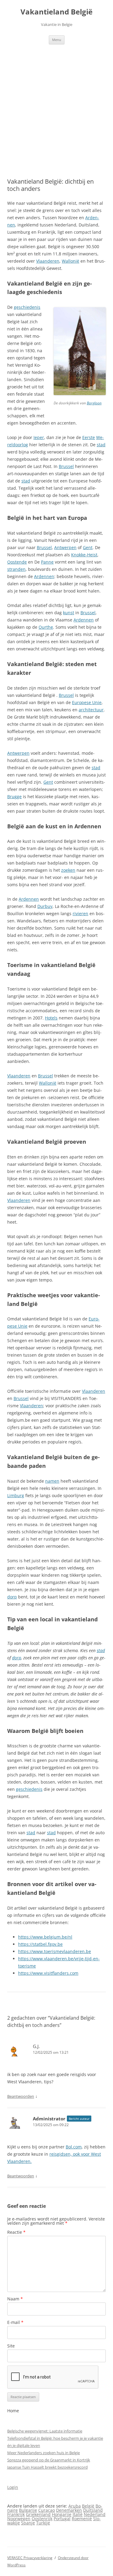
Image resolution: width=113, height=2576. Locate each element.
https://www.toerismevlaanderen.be (55, 1951)
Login (13, 2487)
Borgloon (94, 403)
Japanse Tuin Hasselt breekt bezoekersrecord (47, 2467)
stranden (16, 569)
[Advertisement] (56, 104)
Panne (47, 562)
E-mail (15, 2322)
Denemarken (69, 2510)
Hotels (51, 1018)
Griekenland (38, 2514)
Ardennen (44, 576)
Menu (57, 40)
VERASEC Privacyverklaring (30, 2558)
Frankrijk (16, 2514)
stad (101, 445)
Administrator (49, 2119)
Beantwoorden (21, 2096)
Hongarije (62, 2514)
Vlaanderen (48, 261)
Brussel (66, 466)
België (88, 2506)
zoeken (68, 870)
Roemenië (82, 2519)
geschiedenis (27, 307)
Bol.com (74, 2147)
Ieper (39, 437)
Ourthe (46, 627)
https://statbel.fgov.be (40, 1944)
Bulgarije (28, 2510)
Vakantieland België (56, 12)
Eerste (89, 437)
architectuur (91, 710)
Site (11, 2346)
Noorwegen (19, 2519)
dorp (12, 1597)
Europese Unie (87, 702)
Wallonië (71, 261)
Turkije (43, 2523)
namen (52, 1481)
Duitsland (93, 2510)
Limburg (16, 1495)
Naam (15, 2299)
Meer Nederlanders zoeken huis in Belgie (44, 2453)
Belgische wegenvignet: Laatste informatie (45, 2431)
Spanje (28, 2523)
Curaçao (47, 2510)
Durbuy (45, 906)
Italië (78, 2514)
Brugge (14, 797)
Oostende (17, 562)
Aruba (75, 2506)
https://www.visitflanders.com (48, 1973)
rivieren (80, 913)
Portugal (62, 2519)
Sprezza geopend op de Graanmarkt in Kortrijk (49, 2460)
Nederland (95, 2514)
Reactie (16, 2232)
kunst (69, 613)
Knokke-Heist (84, 555)
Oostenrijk (42, 2519)
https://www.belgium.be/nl (45, 1937)
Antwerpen (65, 547)
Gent (88, 547)
